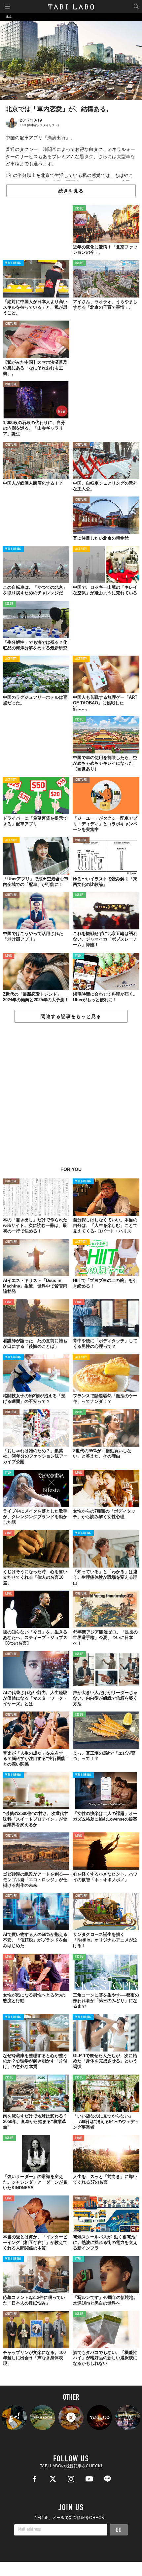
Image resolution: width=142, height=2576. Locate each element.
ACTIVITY (81, 549)
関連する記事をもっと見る (71, 1016)
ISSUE (79, 209)
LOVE (8, 956)
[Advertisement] (71, 1098)
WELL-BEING (13, 263)
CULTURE (11, 324)
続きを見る (71, 191)
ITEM (78, 956)
